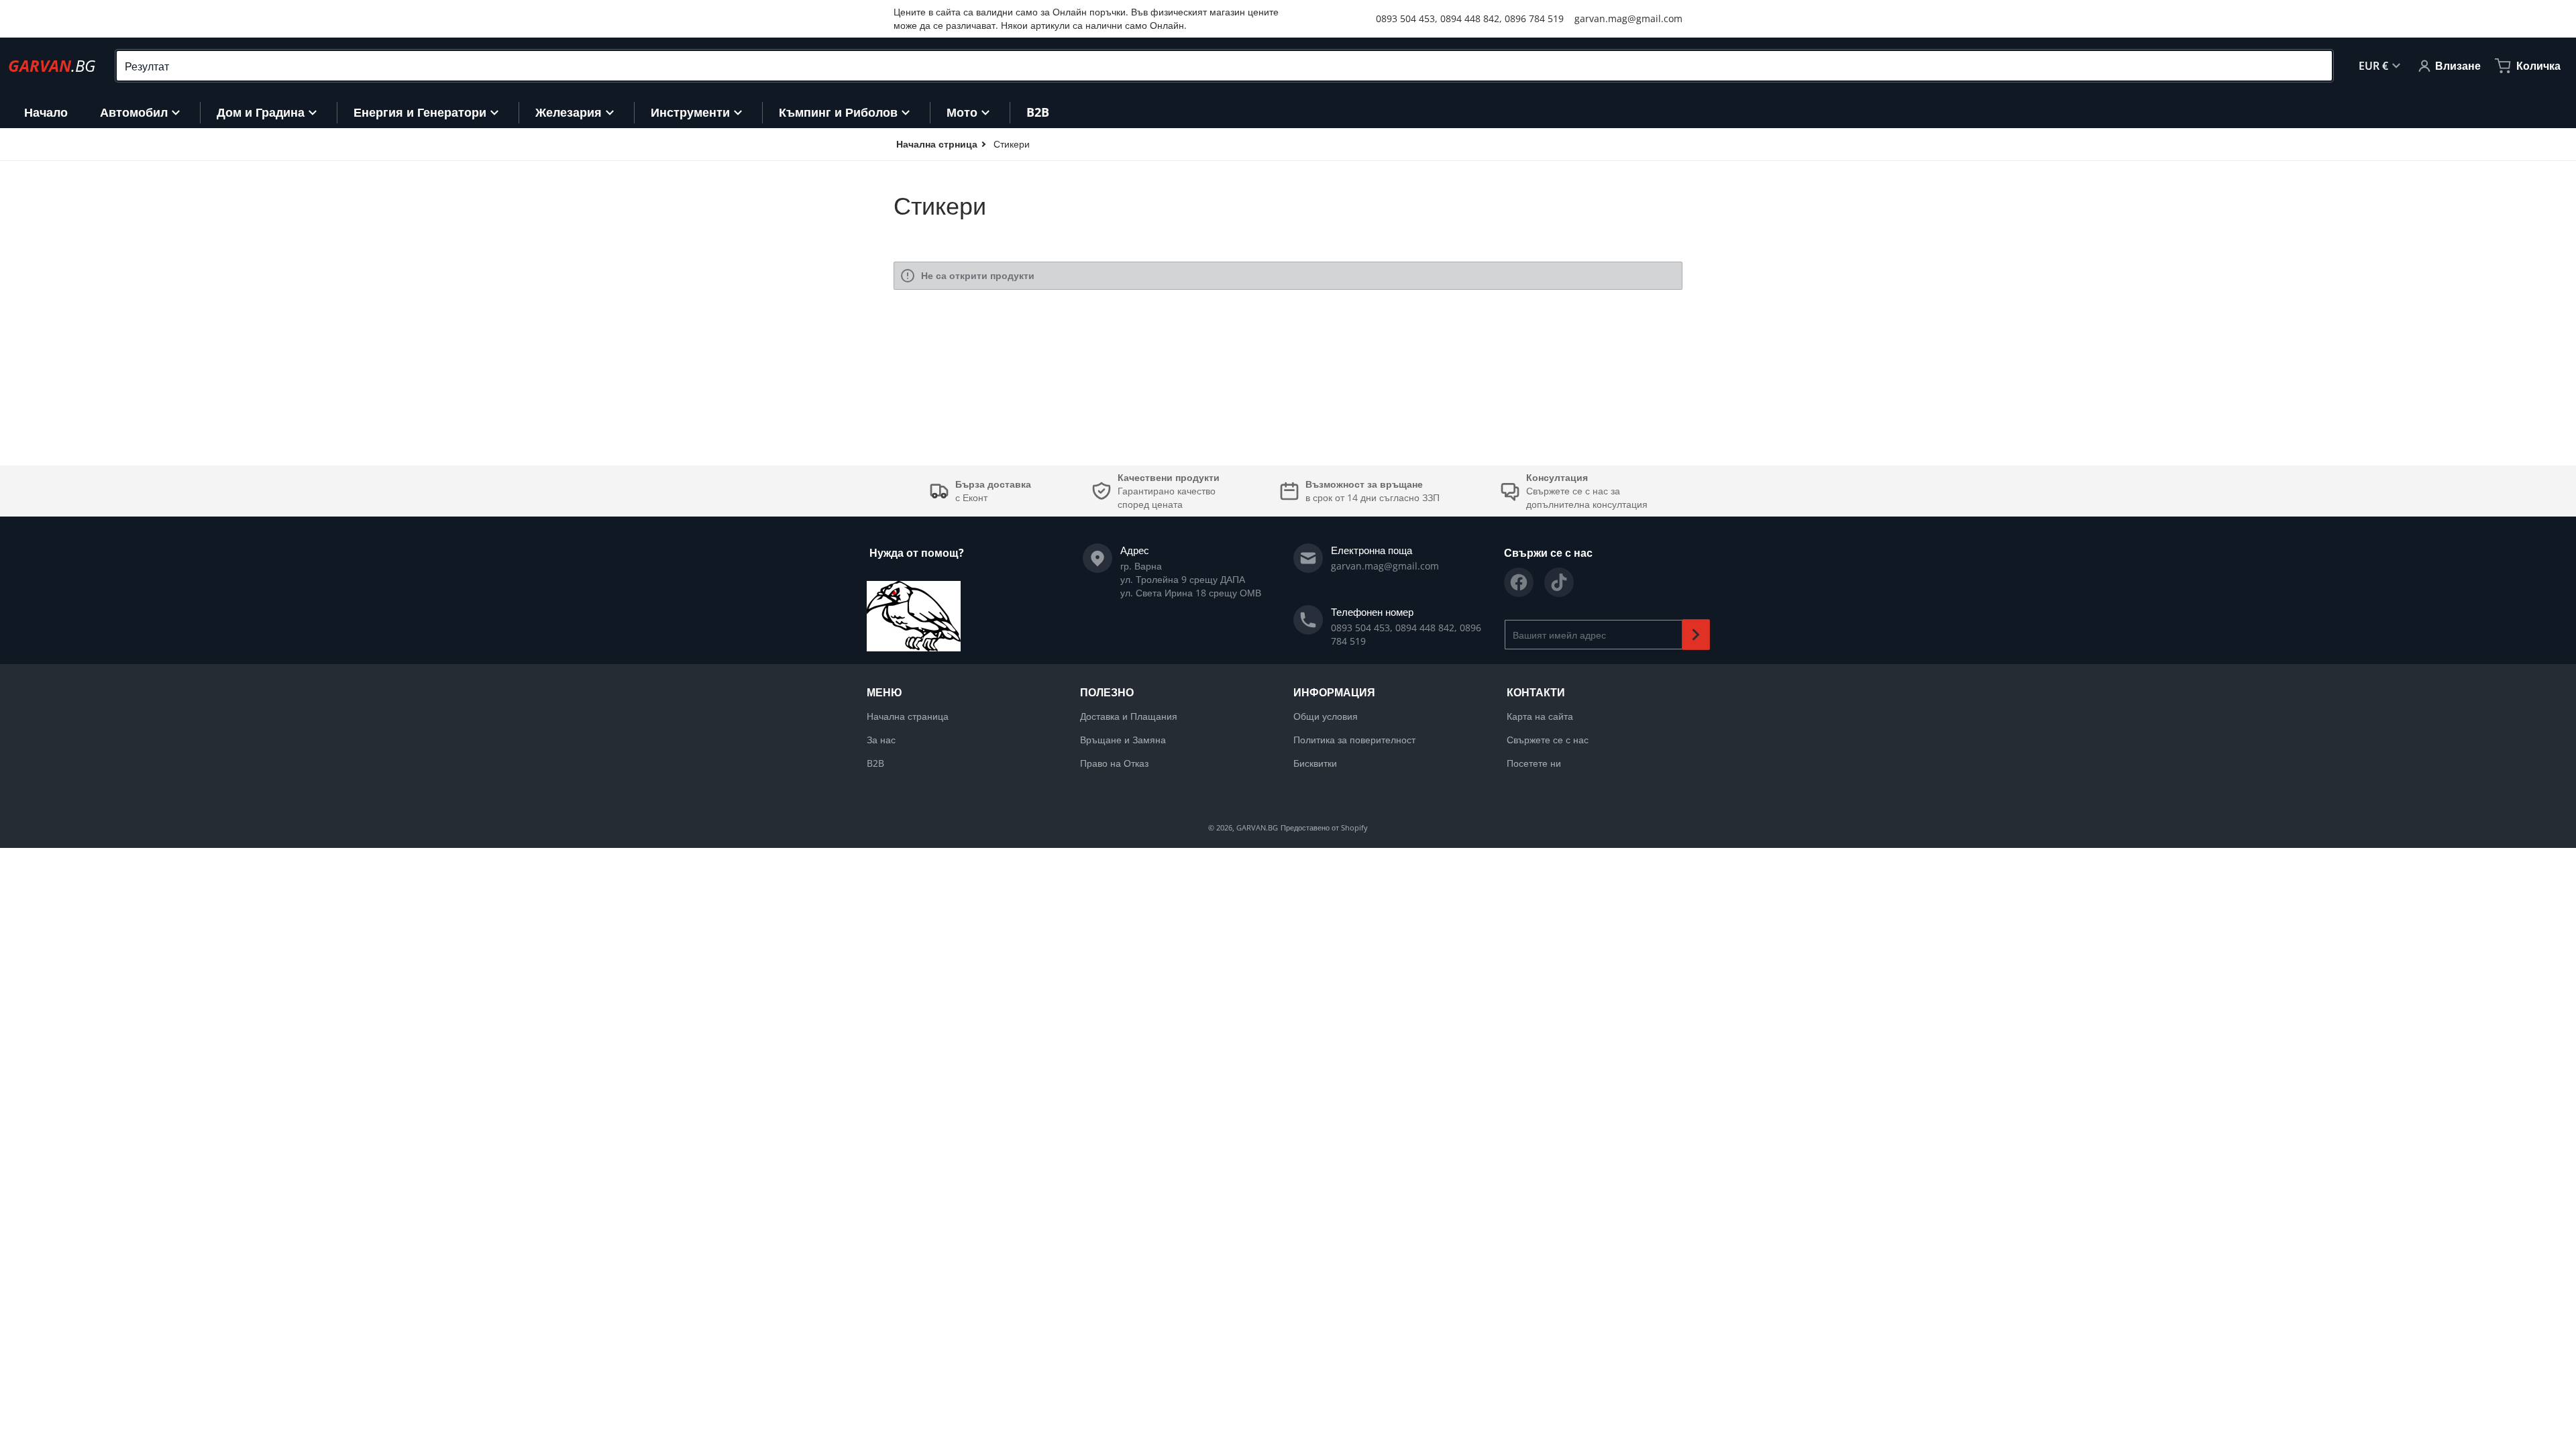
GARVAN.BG (1257, 827)
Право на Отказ (1114, 763)
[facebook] (1519, 582)
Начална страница (908, 716)
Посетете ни (1534, 763)
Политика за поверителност (1354, 740)
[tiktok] (1559, 582)
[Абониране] (1696, 635)
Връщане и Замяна (1123, 740)
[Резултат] (2316, 66)
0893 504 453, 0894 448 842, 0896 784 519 (1470, 18)
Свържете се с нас (1548, 740)
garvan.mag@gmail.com (1628, 18)
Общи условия (1326, 716)
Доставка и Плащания (1129, 716)
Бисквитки (1315, 763)
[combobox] (1224, 66)
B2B (875, 763)
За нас (881, 740)
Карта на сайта (1540, 716)
